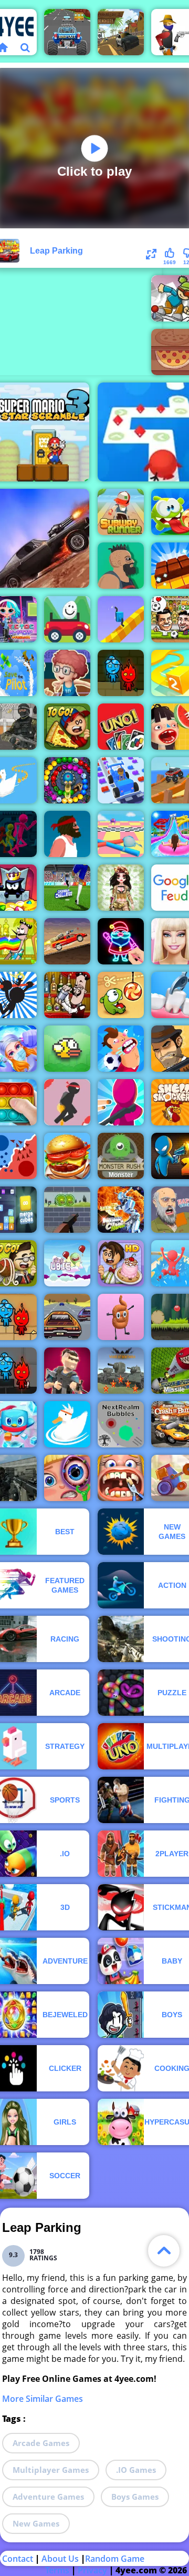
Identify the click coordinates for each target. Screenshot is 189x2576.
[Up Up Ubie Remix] (67, 1263)
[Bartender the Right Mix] (67, 995)
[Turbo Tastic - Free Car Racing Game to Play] (67, 32)
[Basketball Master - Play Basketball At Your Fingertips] (67, 673)
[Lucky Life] (121, 566)
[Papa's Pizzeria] (67, 727)
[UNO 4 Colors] (121, 727)
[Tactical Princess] (121, 888)
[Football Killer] (121, 1049)
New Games (36, 2523)
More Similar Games (43, 2399)
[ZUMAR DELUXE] (67, 780)
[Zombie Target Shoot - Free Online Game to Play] (67, 1210)
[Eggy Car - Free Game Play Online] (67, 619)
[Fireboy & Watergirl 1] (121, 673)
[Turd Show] (121, 1317)
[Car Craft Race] (121, 780)
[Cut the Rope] (121, 995)
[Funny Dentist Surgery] (121, 1478)
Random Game (115, 2559)
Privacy (92, 2570)
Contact (18, 2559)
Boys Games (135, 2497)
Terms (57, 2570)
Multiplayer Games (51, 2470)
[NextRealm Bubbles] (121, 1424)
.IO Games (136, 2470)
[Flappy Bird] (67, 1049)
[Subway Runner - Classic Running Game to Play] (121, 512)
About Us (60, 2559)
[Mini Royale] (67, 1371)
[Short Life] (67, 834)
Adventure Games (48, 2497)
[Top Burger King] (67, 1156)
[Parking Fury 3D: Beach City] (121, 32)
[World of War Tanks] (121, 1371)
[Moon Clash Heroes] (121, 1210)
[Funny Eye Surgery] (67, 1478)
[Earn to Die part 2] (67, 941)
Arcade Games (41, 2443)
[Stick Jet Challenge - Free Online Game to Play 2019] (67, 1102)
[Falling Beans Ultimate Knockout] (121, 834)
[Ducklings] (67, 1424)
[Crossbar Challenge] (67, 888)
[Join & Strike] (121, 1102)
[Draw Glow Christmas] (121, 941)
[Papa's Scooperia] (121, 1263)
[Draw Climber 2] (121, 619)
